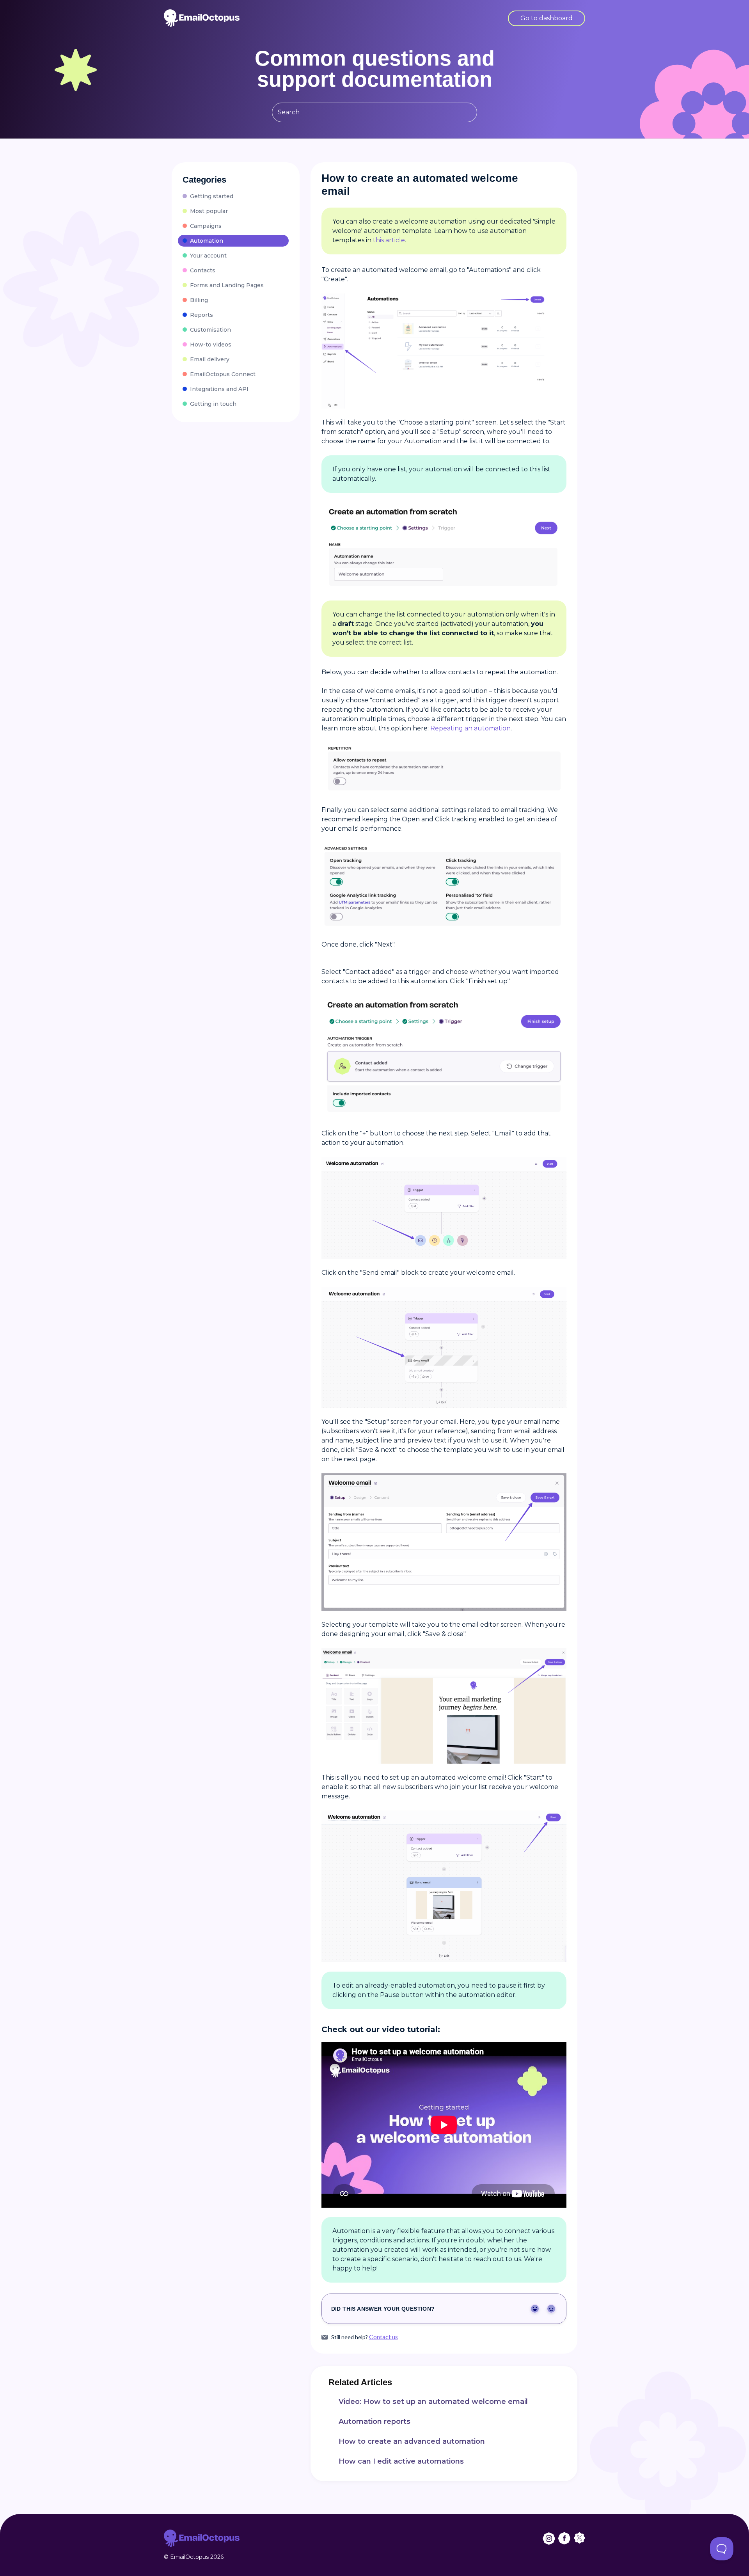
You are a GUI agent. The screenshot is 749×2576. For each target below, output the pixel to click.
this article (389, 240)
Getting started (212, 196)
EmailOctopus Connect (223, 374)
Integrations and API (219, 389)
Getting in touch (213, 404)
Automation (207, 241)
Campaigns (206, 226)
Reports (201, 315)
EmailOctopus (189, 2557)
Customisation (210, 330)
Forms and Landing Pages (227, 285)
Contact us (383, 2337)
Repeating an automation (470, 728)
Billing (199, 300)
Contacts (203, 270)
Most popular (209, 211)
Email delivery (210, 359)
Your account (208, 256)
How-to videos (211, 345)
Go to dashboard (547, 18)
